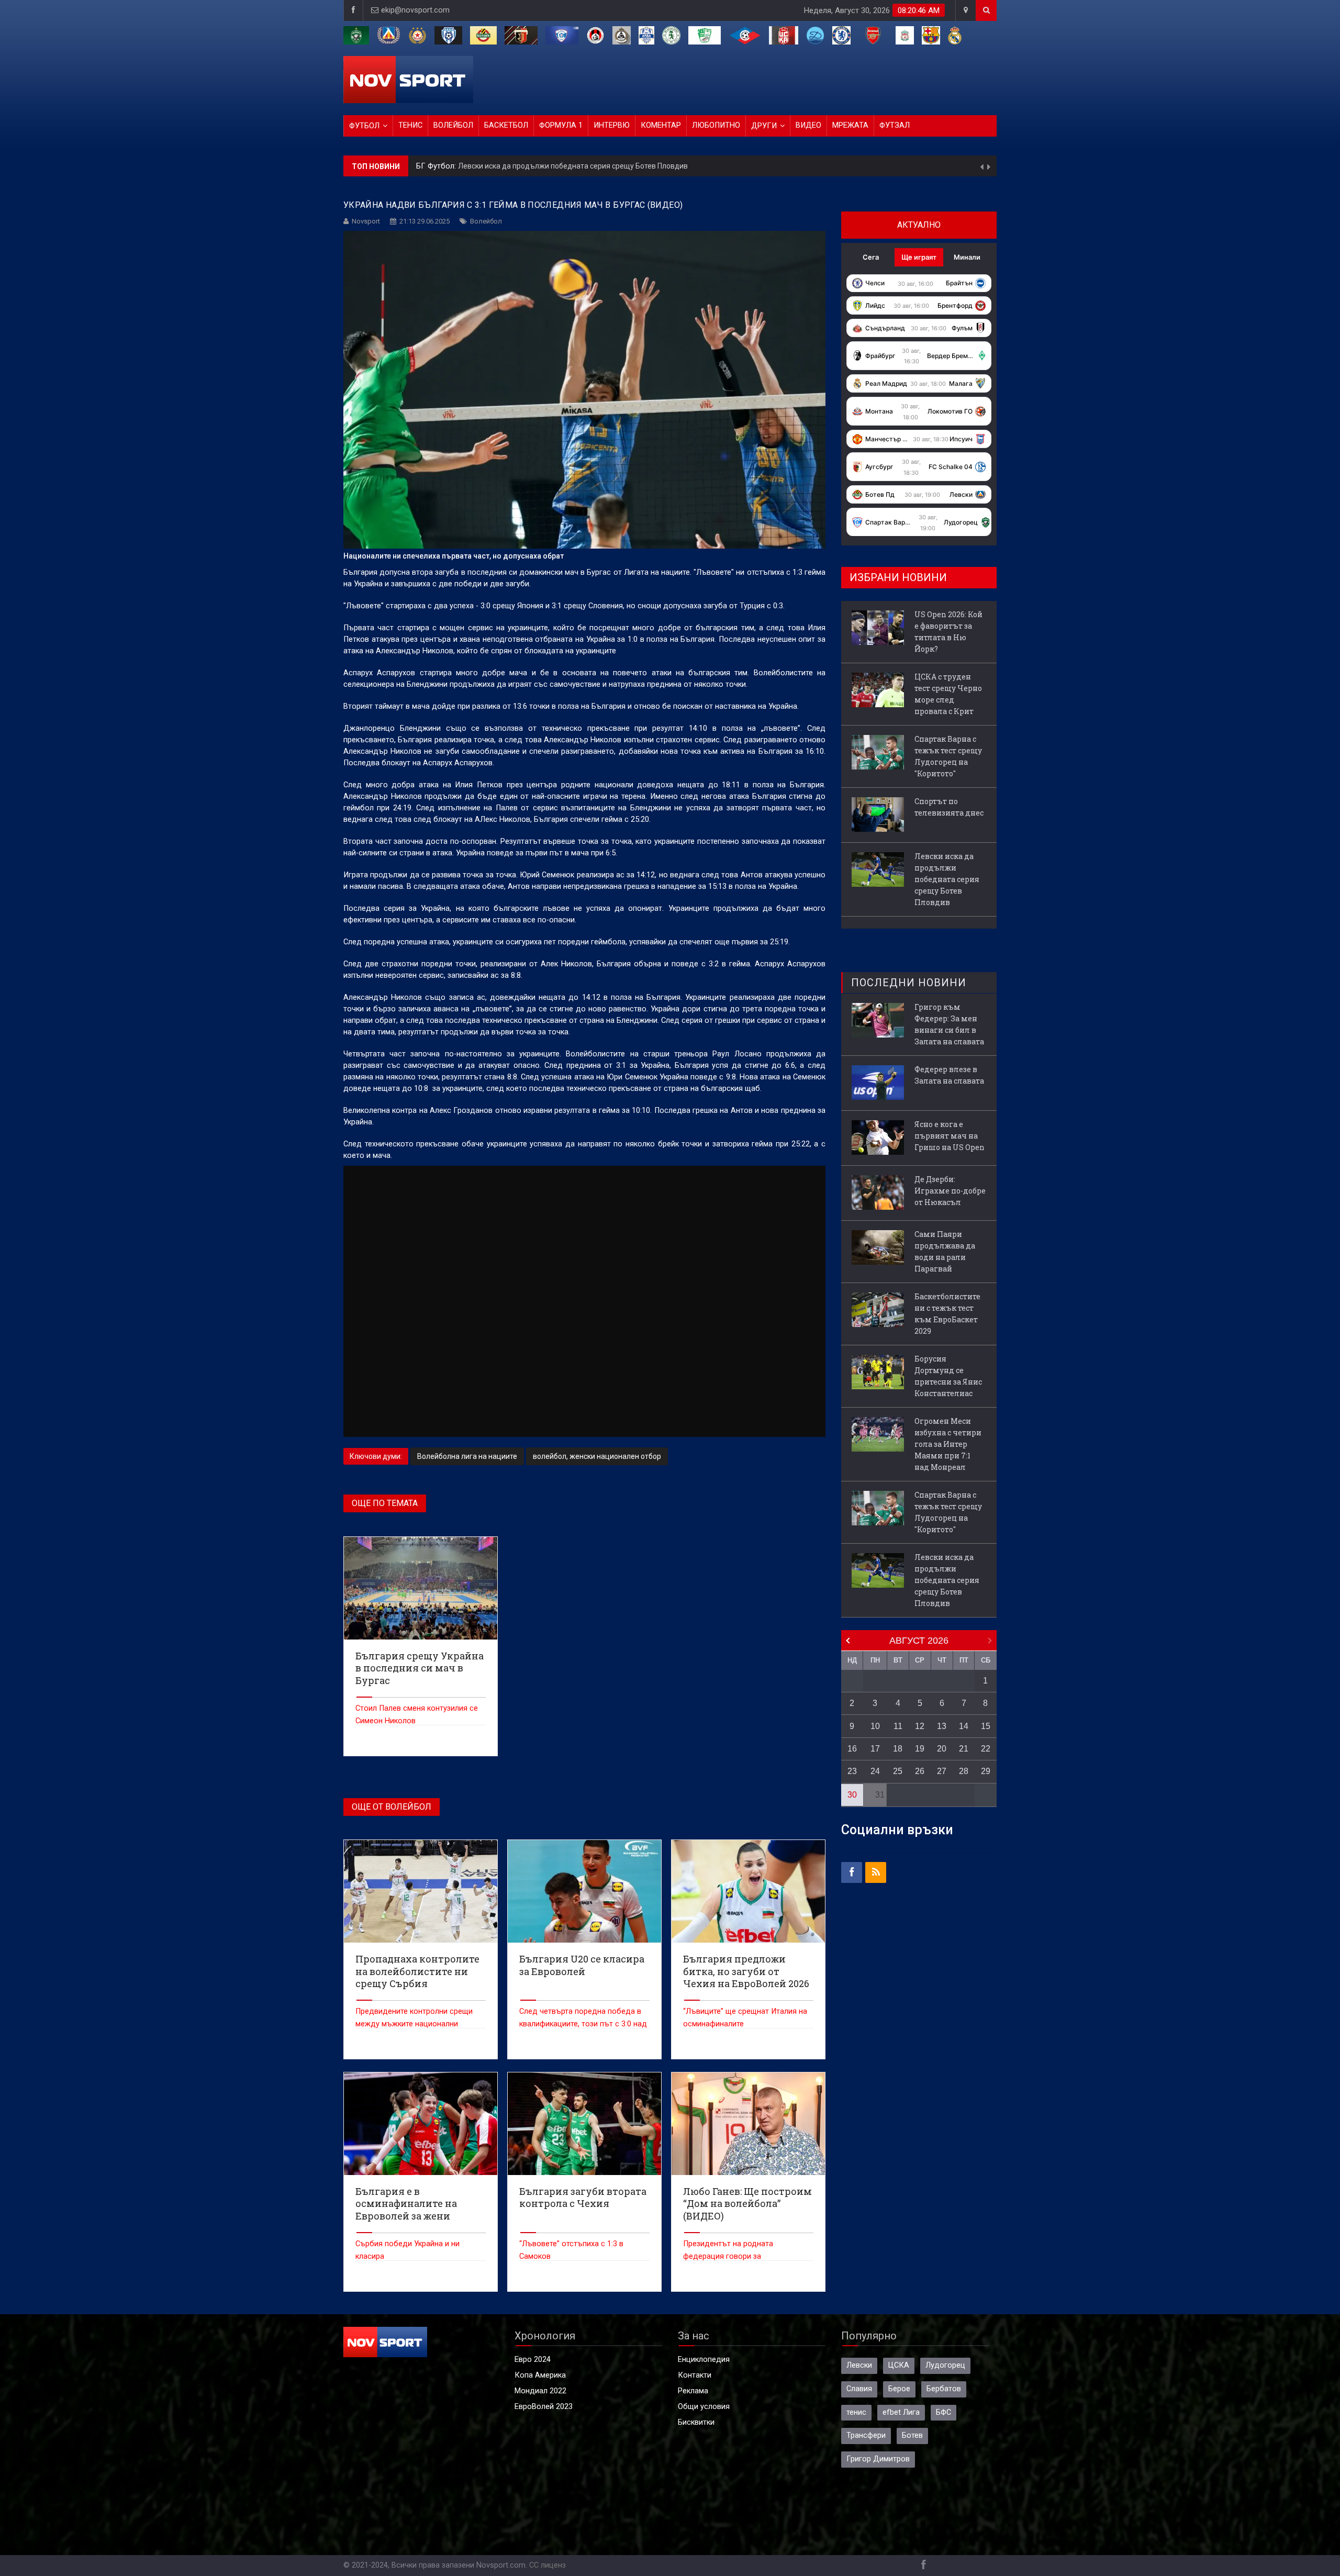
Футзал (895, 125)
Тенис (410, 125)
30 (852, 1795)
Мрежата (850, 125)
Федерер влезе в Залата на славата (949, 1075)
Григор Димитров (878, 2459)
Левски (859, 2365)
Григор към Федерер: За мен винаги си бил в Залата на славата (949, 1024)
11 (898, 1726)
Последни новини (909, 983)
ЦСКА (899, 2365)
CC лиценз (548, 2565)
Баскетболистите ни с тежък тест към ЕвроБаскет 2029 (947, 1314)
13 (942, 1726)
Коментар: (436, 166)
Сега (871, 257)
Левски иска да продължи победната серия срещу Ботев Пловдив (947, 879)
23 (852, 1771)
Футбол (364, 126)
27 (942, 1771)
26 (920, 1771)
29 (986, 1771)
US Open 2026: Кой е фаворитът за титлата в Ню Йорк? (549, 166)
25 (898, 1771)
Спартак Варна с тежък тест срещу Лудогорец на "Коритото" (948, 756)
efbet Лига (901, 2412)
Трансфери (866, 2435)
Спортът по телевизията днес (949, 807)
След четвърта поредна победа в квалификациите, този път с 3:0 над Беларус (583, 2024)
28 (964, 1771)
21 (964, 1749)
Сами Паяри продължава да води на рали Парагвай (945, 1251)
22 (986, 1749)
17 (875, 1749)
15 (986, 1726)
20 (942, 1749)
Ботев (912, 2435)
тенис (856, 2412)
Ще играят (919, 257)
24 (875, 1771)
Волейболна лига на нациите (467, 1456)
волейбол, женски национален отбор (597, 1456)
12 (920, 1726)
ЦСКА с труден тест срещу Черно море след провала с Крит (948, 694)
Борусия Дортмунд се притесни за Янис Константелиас (948, 1376)
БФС (943, 2412)
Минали (967, 257)
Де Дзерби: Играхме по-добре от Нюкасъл (950, 1191)
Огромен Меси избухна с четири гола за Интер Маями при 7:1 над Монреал (948, 1444)
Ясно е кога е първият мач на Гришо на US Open (950, 1136)
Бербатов (944, 2389)
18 (898, 1749)
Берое (899, 2389)
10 (875, 1726)
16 (852, 1749)
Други (764, 126)
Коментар (661, 125)
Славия (859, 2389)
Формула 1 (561, 125)
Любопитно (716, 125)
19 (920, 1749)
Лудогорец (945, 2365)
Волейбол (453, 125)
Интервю (612, 125)
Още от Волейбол (392, 1807)
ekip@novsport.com (415, 10)
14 (964, 1726)
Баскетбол (506, 125)
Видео (808, 125)
